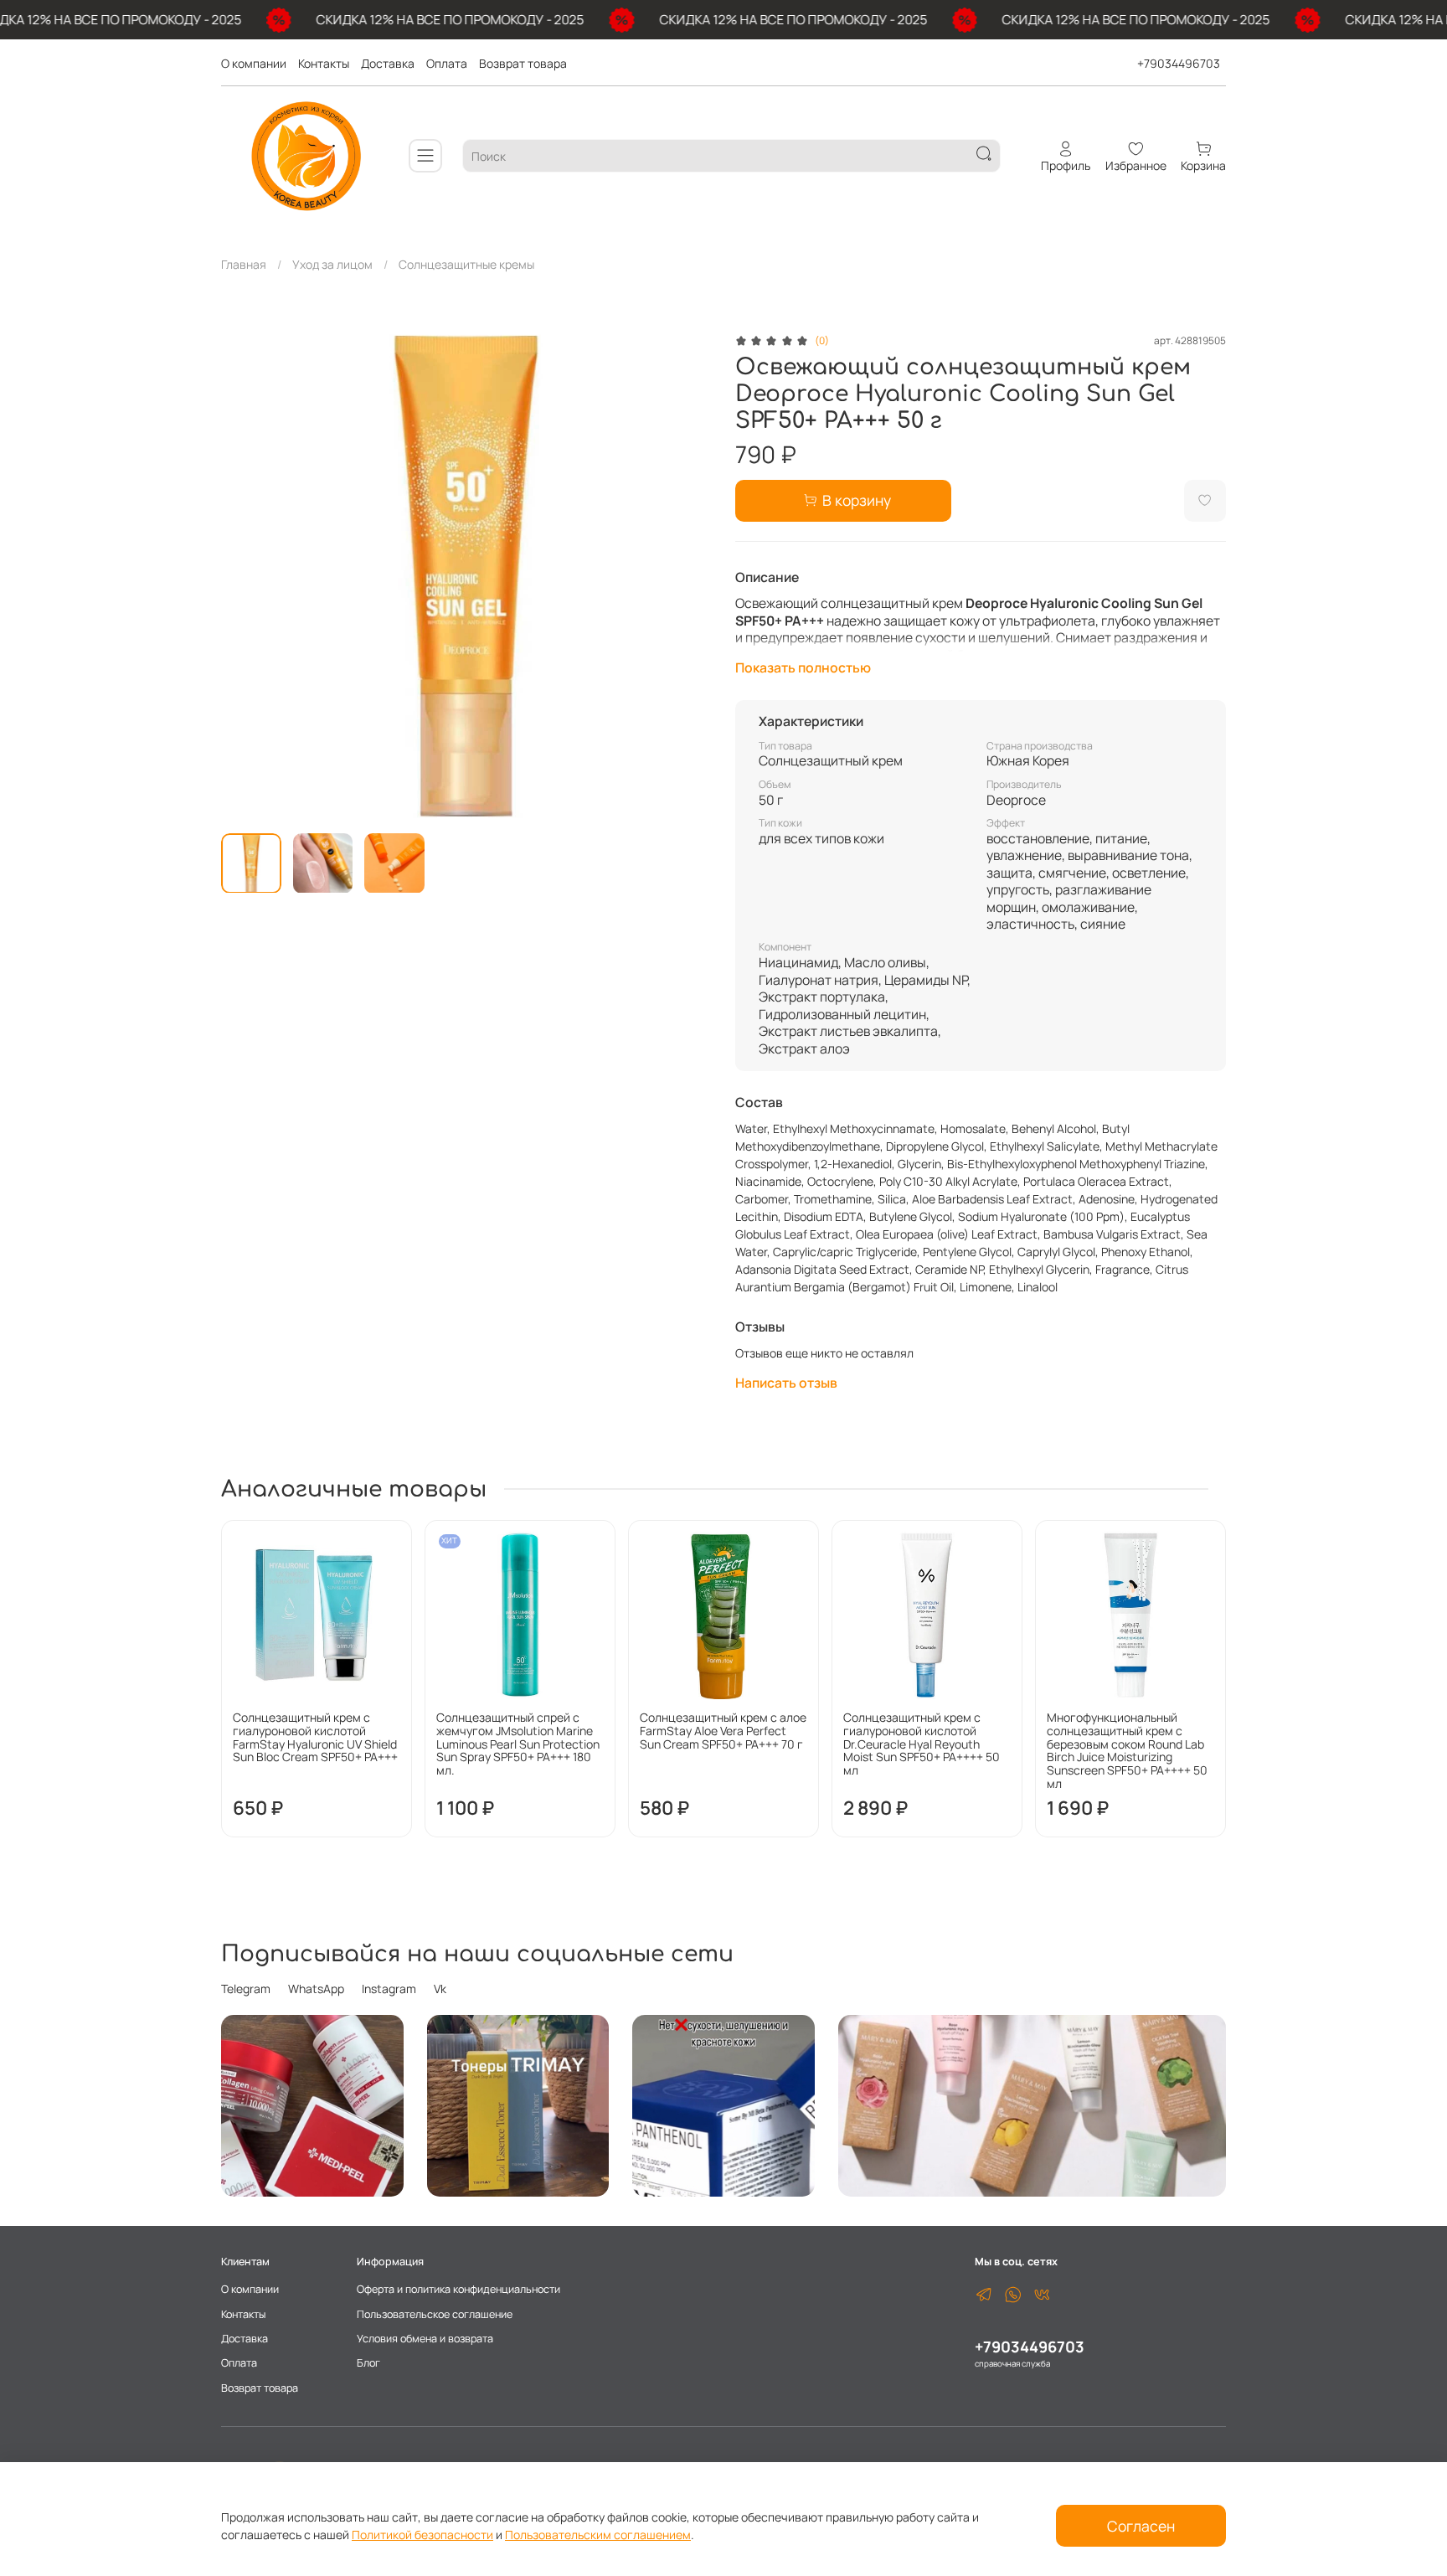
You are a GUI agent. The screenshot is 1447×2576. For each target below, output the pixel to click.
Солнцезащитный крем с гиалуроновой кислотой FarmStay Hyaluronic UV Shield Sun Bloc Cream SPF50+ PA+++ (315, 1737)
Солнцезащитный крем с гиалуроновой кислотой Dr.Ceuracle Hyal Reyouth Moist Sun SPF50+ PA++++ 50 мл (922, 1744)
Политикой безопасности (422, 2535)
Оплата (447, 63)
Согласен (1141, 2526)
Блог (368, 2363)
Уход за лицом (332, 264)
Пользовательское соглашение (435, 2314)
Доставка (388, 63)
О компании (254, 63)
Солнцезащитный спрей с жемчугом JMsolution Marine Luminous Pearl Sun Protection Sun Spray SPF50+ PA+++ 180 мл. (518, 1744)
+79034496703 (1179, 63)
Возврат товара (523, 63)
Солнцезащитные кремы (466, 264)
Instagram (389, 1989)
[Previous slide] (245, 576)
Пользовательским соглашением (598, 2535)
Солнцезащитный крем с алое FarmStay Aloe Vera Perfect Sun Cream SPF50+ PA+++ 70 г (723, 1731)
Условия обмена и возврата (425, 2339)
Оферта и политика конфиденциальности (458, 2289)
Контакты (324, 63)
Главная (244, 264)
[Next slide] (688, 576)
